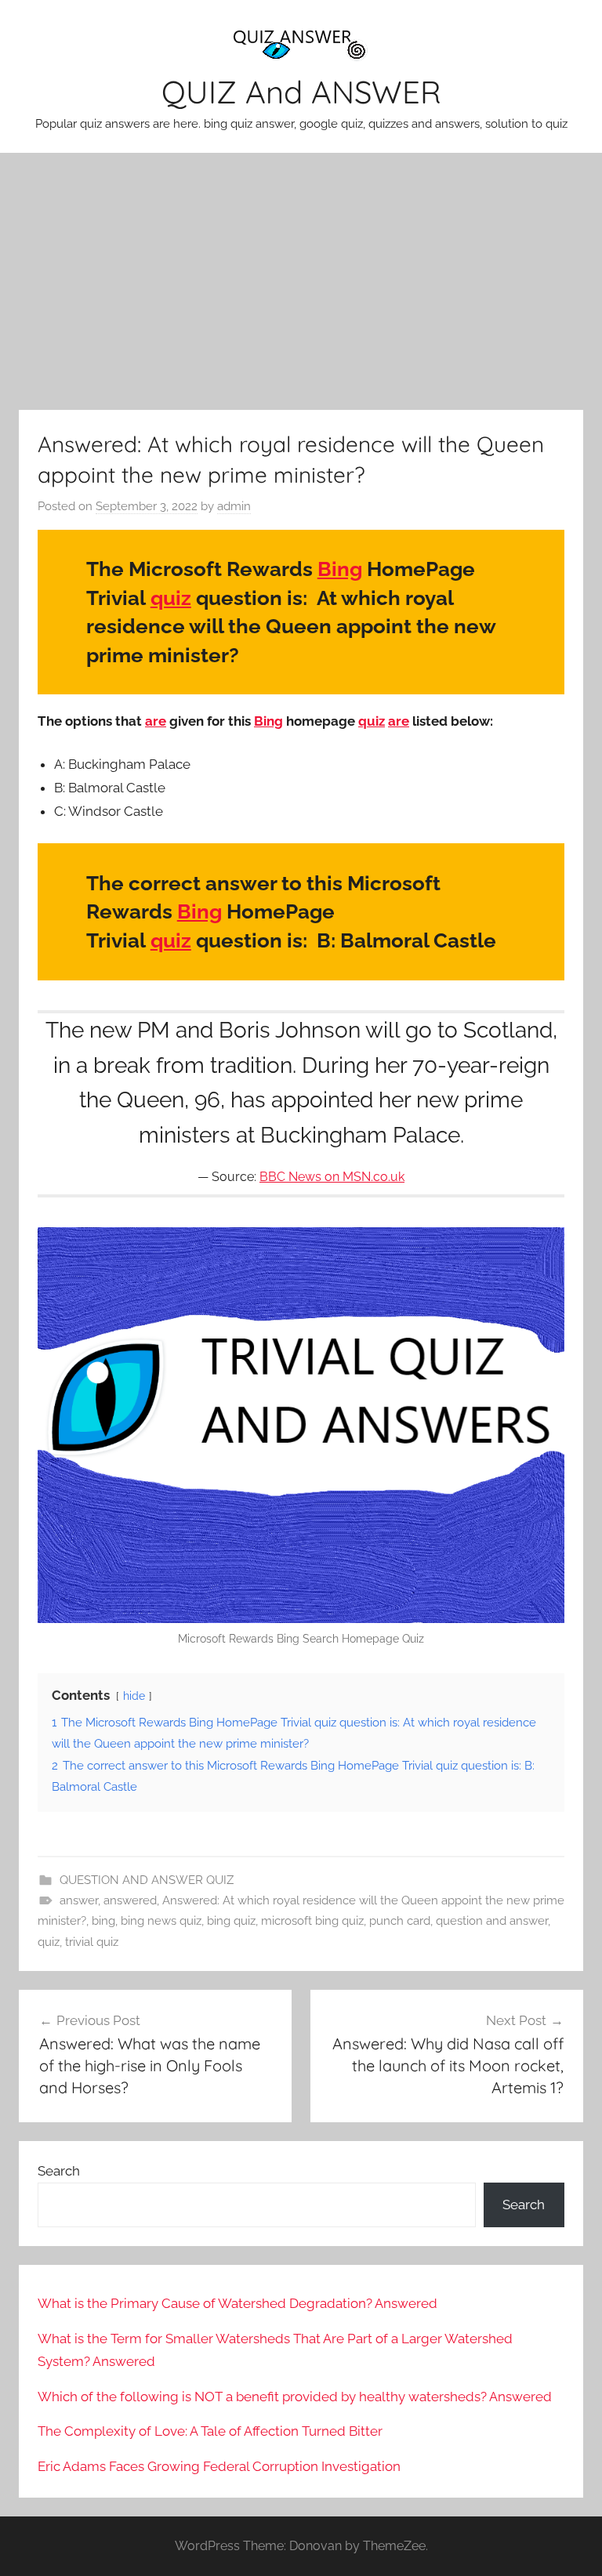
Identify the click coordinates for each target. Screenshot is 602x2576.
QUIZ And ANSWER (301, 92)
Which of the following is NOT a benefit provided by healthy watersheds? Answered (295, 2397)
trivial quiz (92, 1942)
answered (130, 1900)
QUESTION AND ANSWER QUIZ (147, 1880)
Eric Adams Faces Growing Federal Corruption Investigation (219, 2466)
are (156, 721)
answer (79, 1900)
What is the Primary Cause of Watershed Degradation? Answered (238, 2303)
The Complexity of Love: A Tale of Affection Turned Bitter (210, 2431)
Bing (340, 569)
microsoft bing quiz (312, 1921)
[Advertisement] (301, 281)
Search (59, 2171)
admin (234, 506)
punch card (400, 1921)
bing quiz (231, 1921)
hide (134, 1696)
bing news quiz (161, 1921)
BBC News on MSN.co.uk (332, 1177)
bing (103, 1921)
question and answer (492, 1921)
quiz (171, 598)
